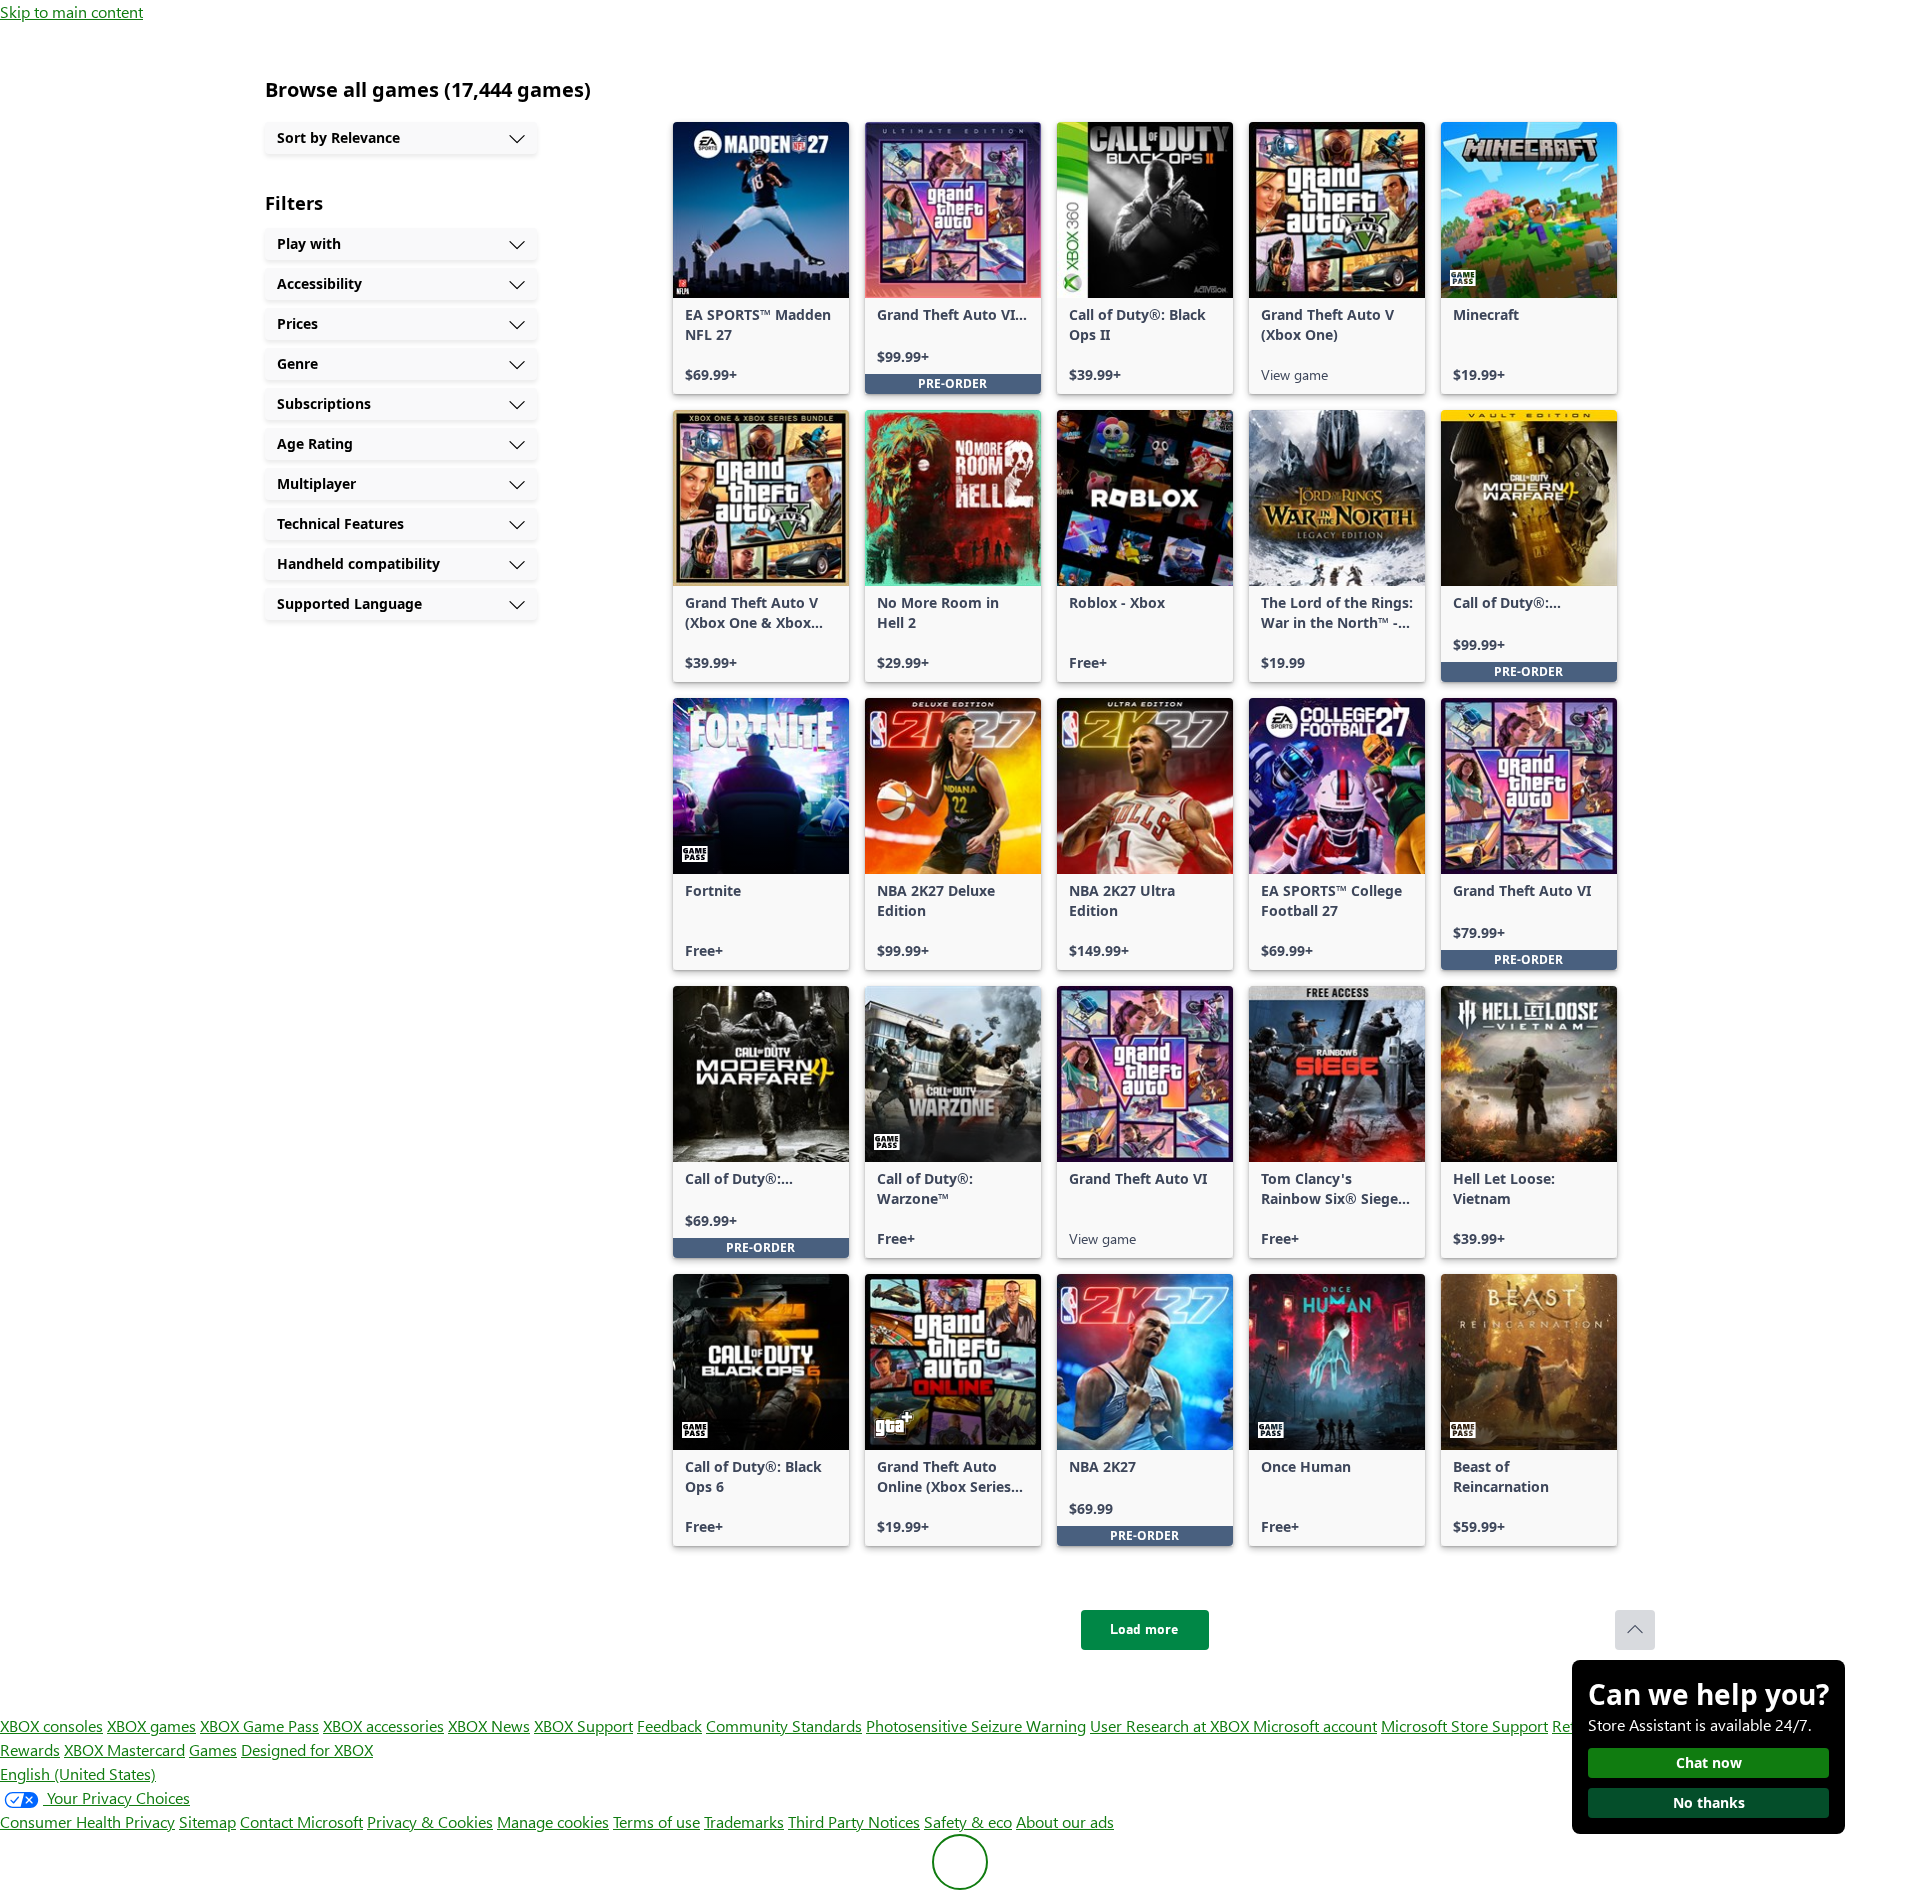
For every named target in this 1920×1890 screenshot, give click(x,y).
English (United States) (78, 1773)
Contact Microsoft (301, 1821)
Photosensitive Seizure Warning (976, 1725)
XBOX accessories (383, 1725)
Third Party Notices (854, 1821)
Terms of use (656, 1821)
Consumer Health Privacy (87, 1821)
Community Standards (784, 1725)
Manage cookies (553, 1821)
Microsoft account (1315, 1725)
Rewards (30, 1749)
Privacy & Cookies (430, 1821)
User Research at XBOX (1171, 1725)
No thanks (1709, 1802)
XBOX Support (583, 1725)
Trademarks (744, 1821)
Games (213, 1749)
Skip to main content (71, 11)
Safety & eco (968, 1821)
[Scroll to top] (1635, 1630)
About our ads (1065, 1821)
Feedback (669, 1725)
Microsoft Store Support (1464, 1725)
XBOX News (489, 1725)
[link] (761, 258)
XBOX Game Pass (259, 1725)
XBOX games (151, 1725)
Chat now (1709, 1762)
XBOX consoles (51, 1725)
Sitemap (207, 1821)
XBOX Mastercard (124, 1749)
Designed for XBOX (307, 1749)
